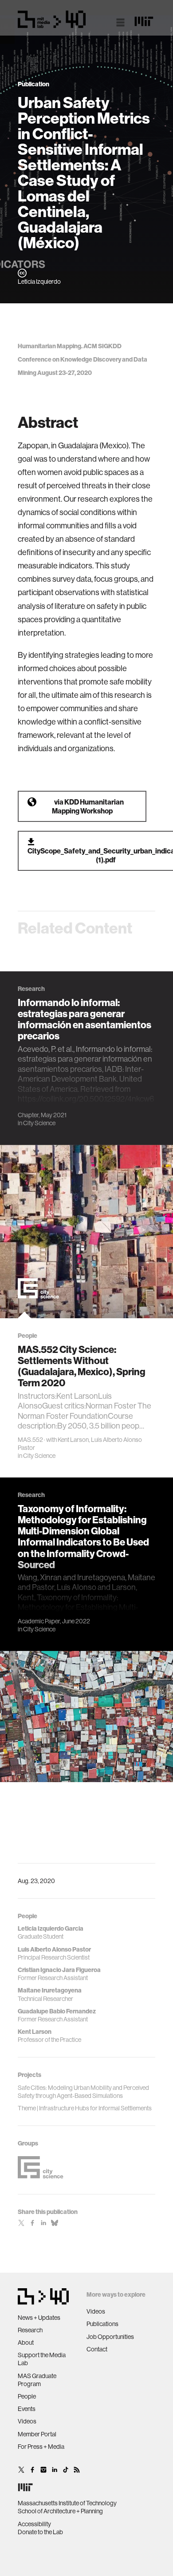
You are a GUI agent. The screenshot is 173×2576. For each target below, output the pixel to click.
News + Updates (39, 2318)
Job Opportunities (110, 2337)
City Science (39, 1123)
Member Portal (37, 2434)
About (26, 2343)
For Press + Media (41, 2447)
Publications (102, 2324)
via (88, 806)
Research (30, 2330)
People (27, 2396)
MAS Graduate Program (37, 2380)
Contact (97, 2349)
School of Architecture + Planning (60, 2511)
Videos (27, 2421)
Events (27, 2409)
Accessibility (34, 2524)
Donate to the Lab (40, 2532)
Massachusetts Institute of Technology (67, 2503)
